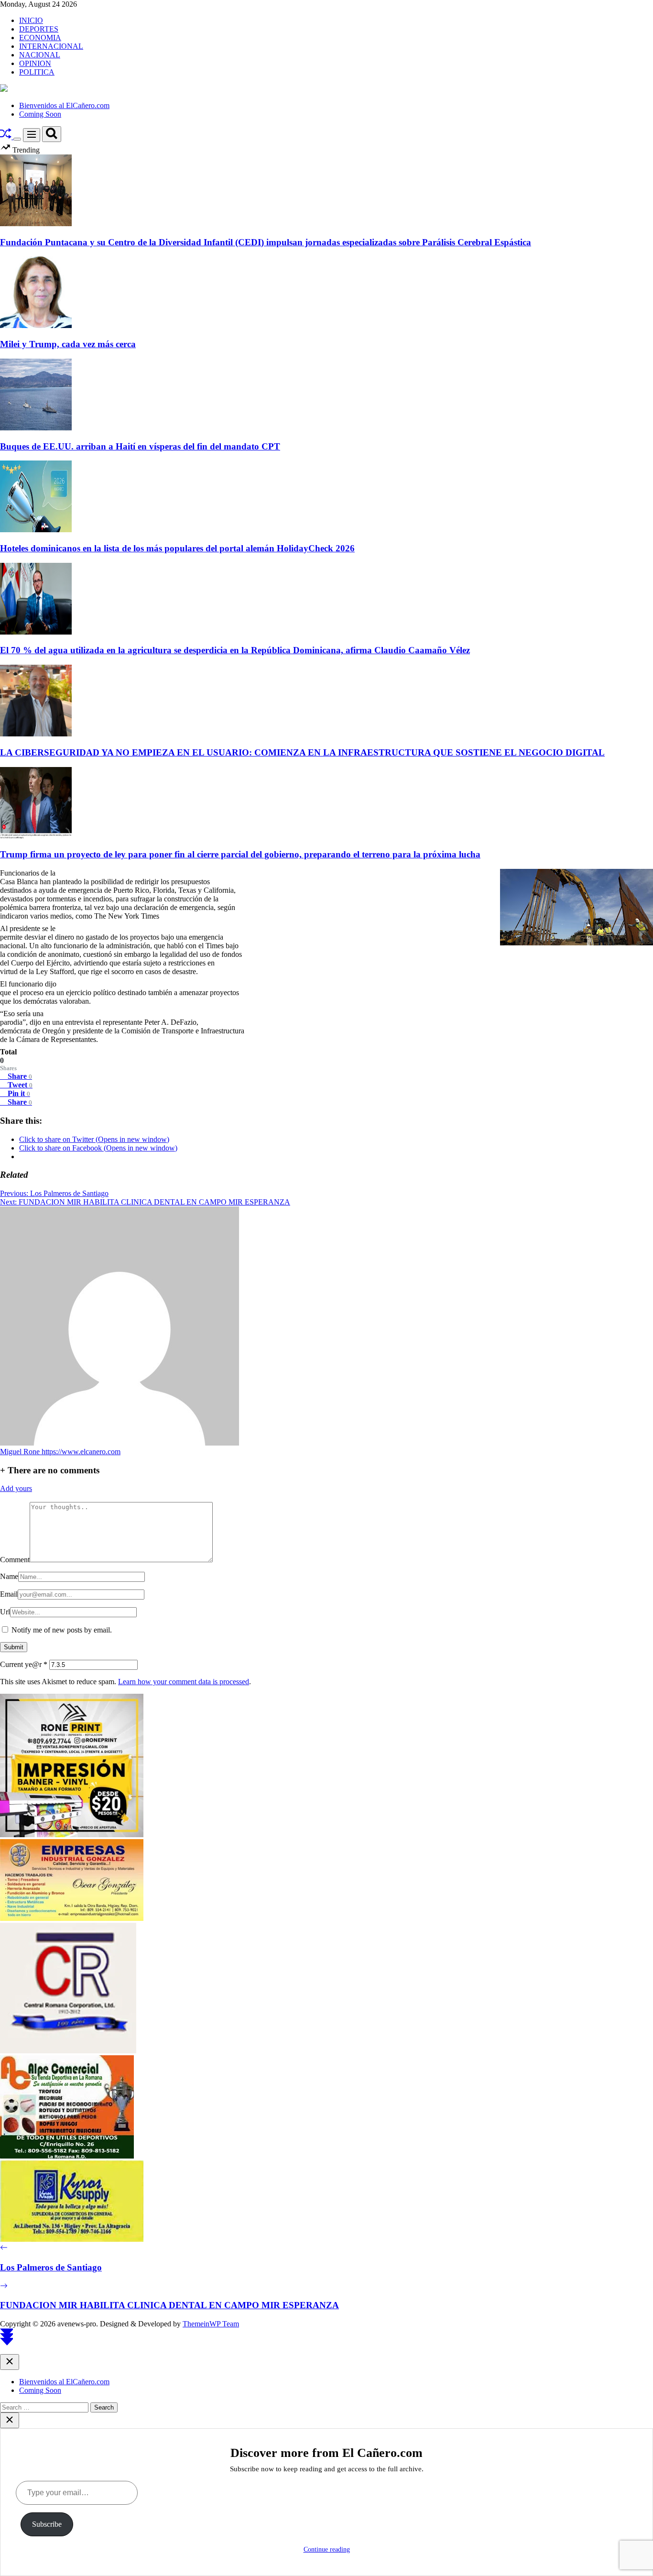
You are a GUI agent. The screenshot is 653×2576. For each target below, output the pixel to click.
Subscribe (47, 2524)
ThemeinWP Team (211, 2324)
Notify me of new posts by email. (62, 1630)
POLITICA (37, 72)
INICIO (31, 20)
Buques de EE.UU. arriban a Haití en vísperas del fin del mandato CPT (140, 446)
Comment (15, 1560)
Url (5, 1612)
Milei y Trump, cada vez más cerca (68, 344)
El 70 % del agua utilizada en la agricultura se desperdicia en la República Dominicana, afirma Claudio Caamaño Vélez (235, 650)
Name (9, 1576)
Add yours (16, 1488)
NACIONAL (40, 55)
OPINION (35, 63)
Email (9, 1594)
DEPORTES (39, 29)
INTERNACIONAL (51, 46)
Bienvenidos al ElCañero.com (64, 105)
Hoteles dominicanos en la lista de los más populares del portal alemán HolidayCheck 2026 (177, 548)
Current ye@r (24, 1664)
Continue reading (327, 2549)
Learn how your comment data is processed (184, 1682)
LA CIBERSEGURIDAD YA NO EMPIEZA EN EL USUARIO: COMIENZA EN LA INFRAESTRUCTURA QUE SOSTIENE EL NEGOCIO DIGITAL (302, 752)
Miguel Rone (21, 1452)
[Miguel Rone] (120, 1443)
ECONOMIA (40, 38)
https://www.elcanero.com (81, 1452)
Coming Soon (40, 114)
